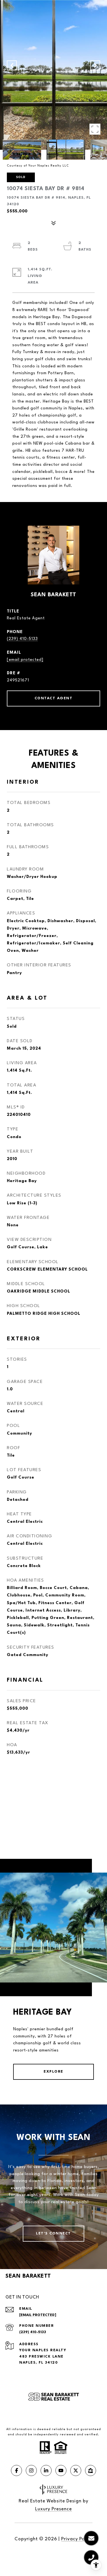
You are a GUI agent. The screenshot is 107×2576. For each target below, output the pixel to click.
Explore (54, 2072)
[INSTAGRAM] (31, 2470)
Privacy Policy (77, 2539)
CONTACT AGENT (54, 698)
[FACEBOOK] (16, 2470)
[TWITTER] (76, 2470)
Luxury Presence (54, 2509)
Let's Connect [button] (54, 2233)
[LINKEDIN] (46, 2470)
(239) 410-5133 (22, 639)
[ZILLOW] (91, 2470)
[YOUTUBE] (61, 2470)
